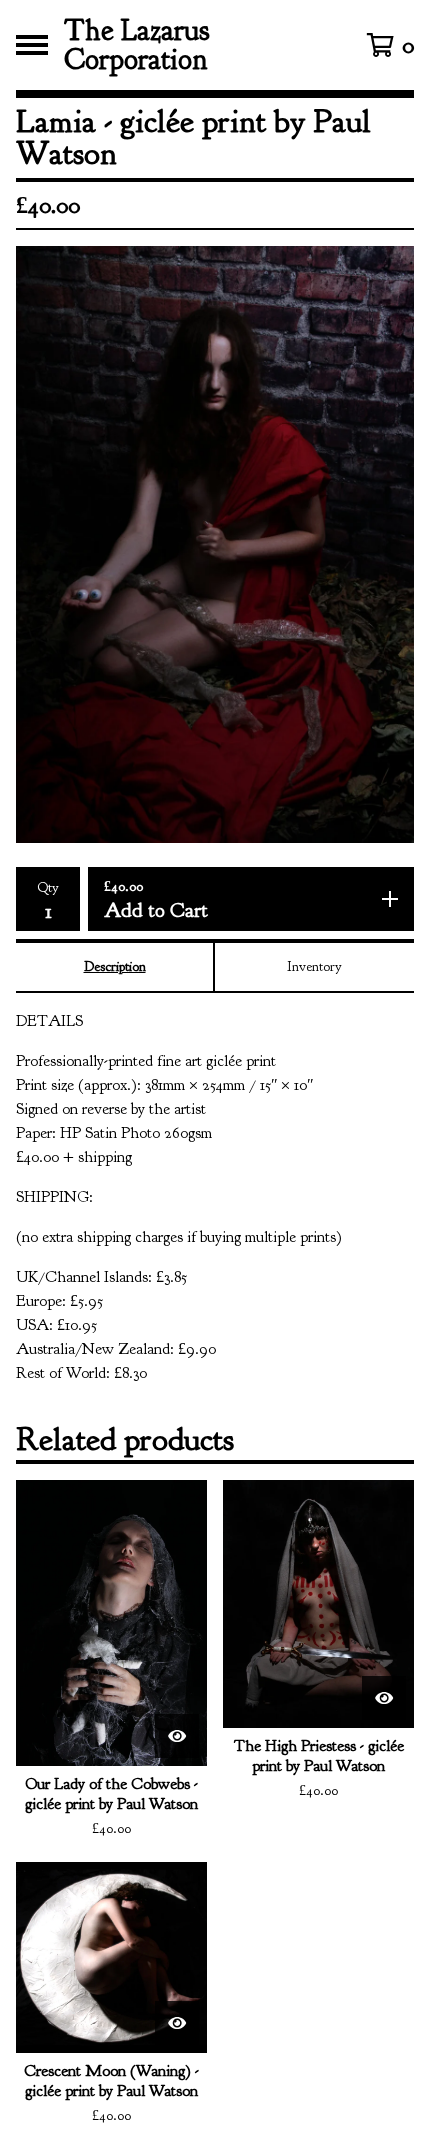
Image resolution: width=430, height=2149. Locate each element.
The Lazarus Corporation (137, 45)
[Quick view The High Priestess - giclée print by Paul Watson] (384, 1698)
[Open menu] (32, 45)
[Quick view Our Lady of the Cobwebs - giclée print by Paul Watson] (177, 1736)
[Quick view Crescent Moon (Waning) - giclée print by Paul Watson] (177, 2023)
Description (115, 966)
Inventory (314, 966)
